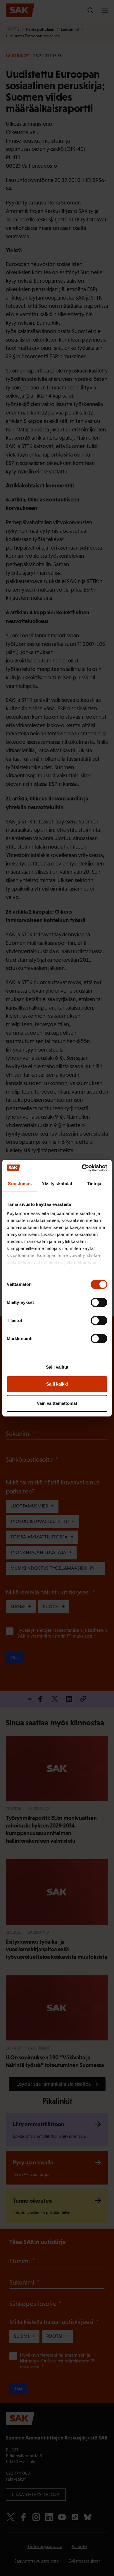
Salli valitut (57, 1367)
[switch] (99, 1302)
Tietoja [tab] (94, 1184)
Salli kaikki (57, 1384)
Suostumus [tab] (20, 1184)
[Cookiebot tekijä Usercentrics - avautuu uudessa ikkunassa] (82, 1168)
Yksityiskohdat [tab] (57, 1184)
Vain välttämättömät (57, 1403)
